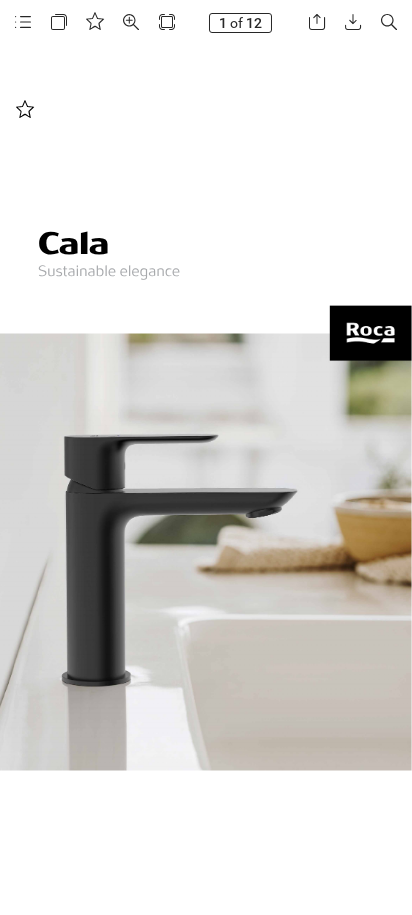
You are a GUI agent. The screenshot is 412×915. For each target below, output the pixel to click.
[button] (23, 22)
